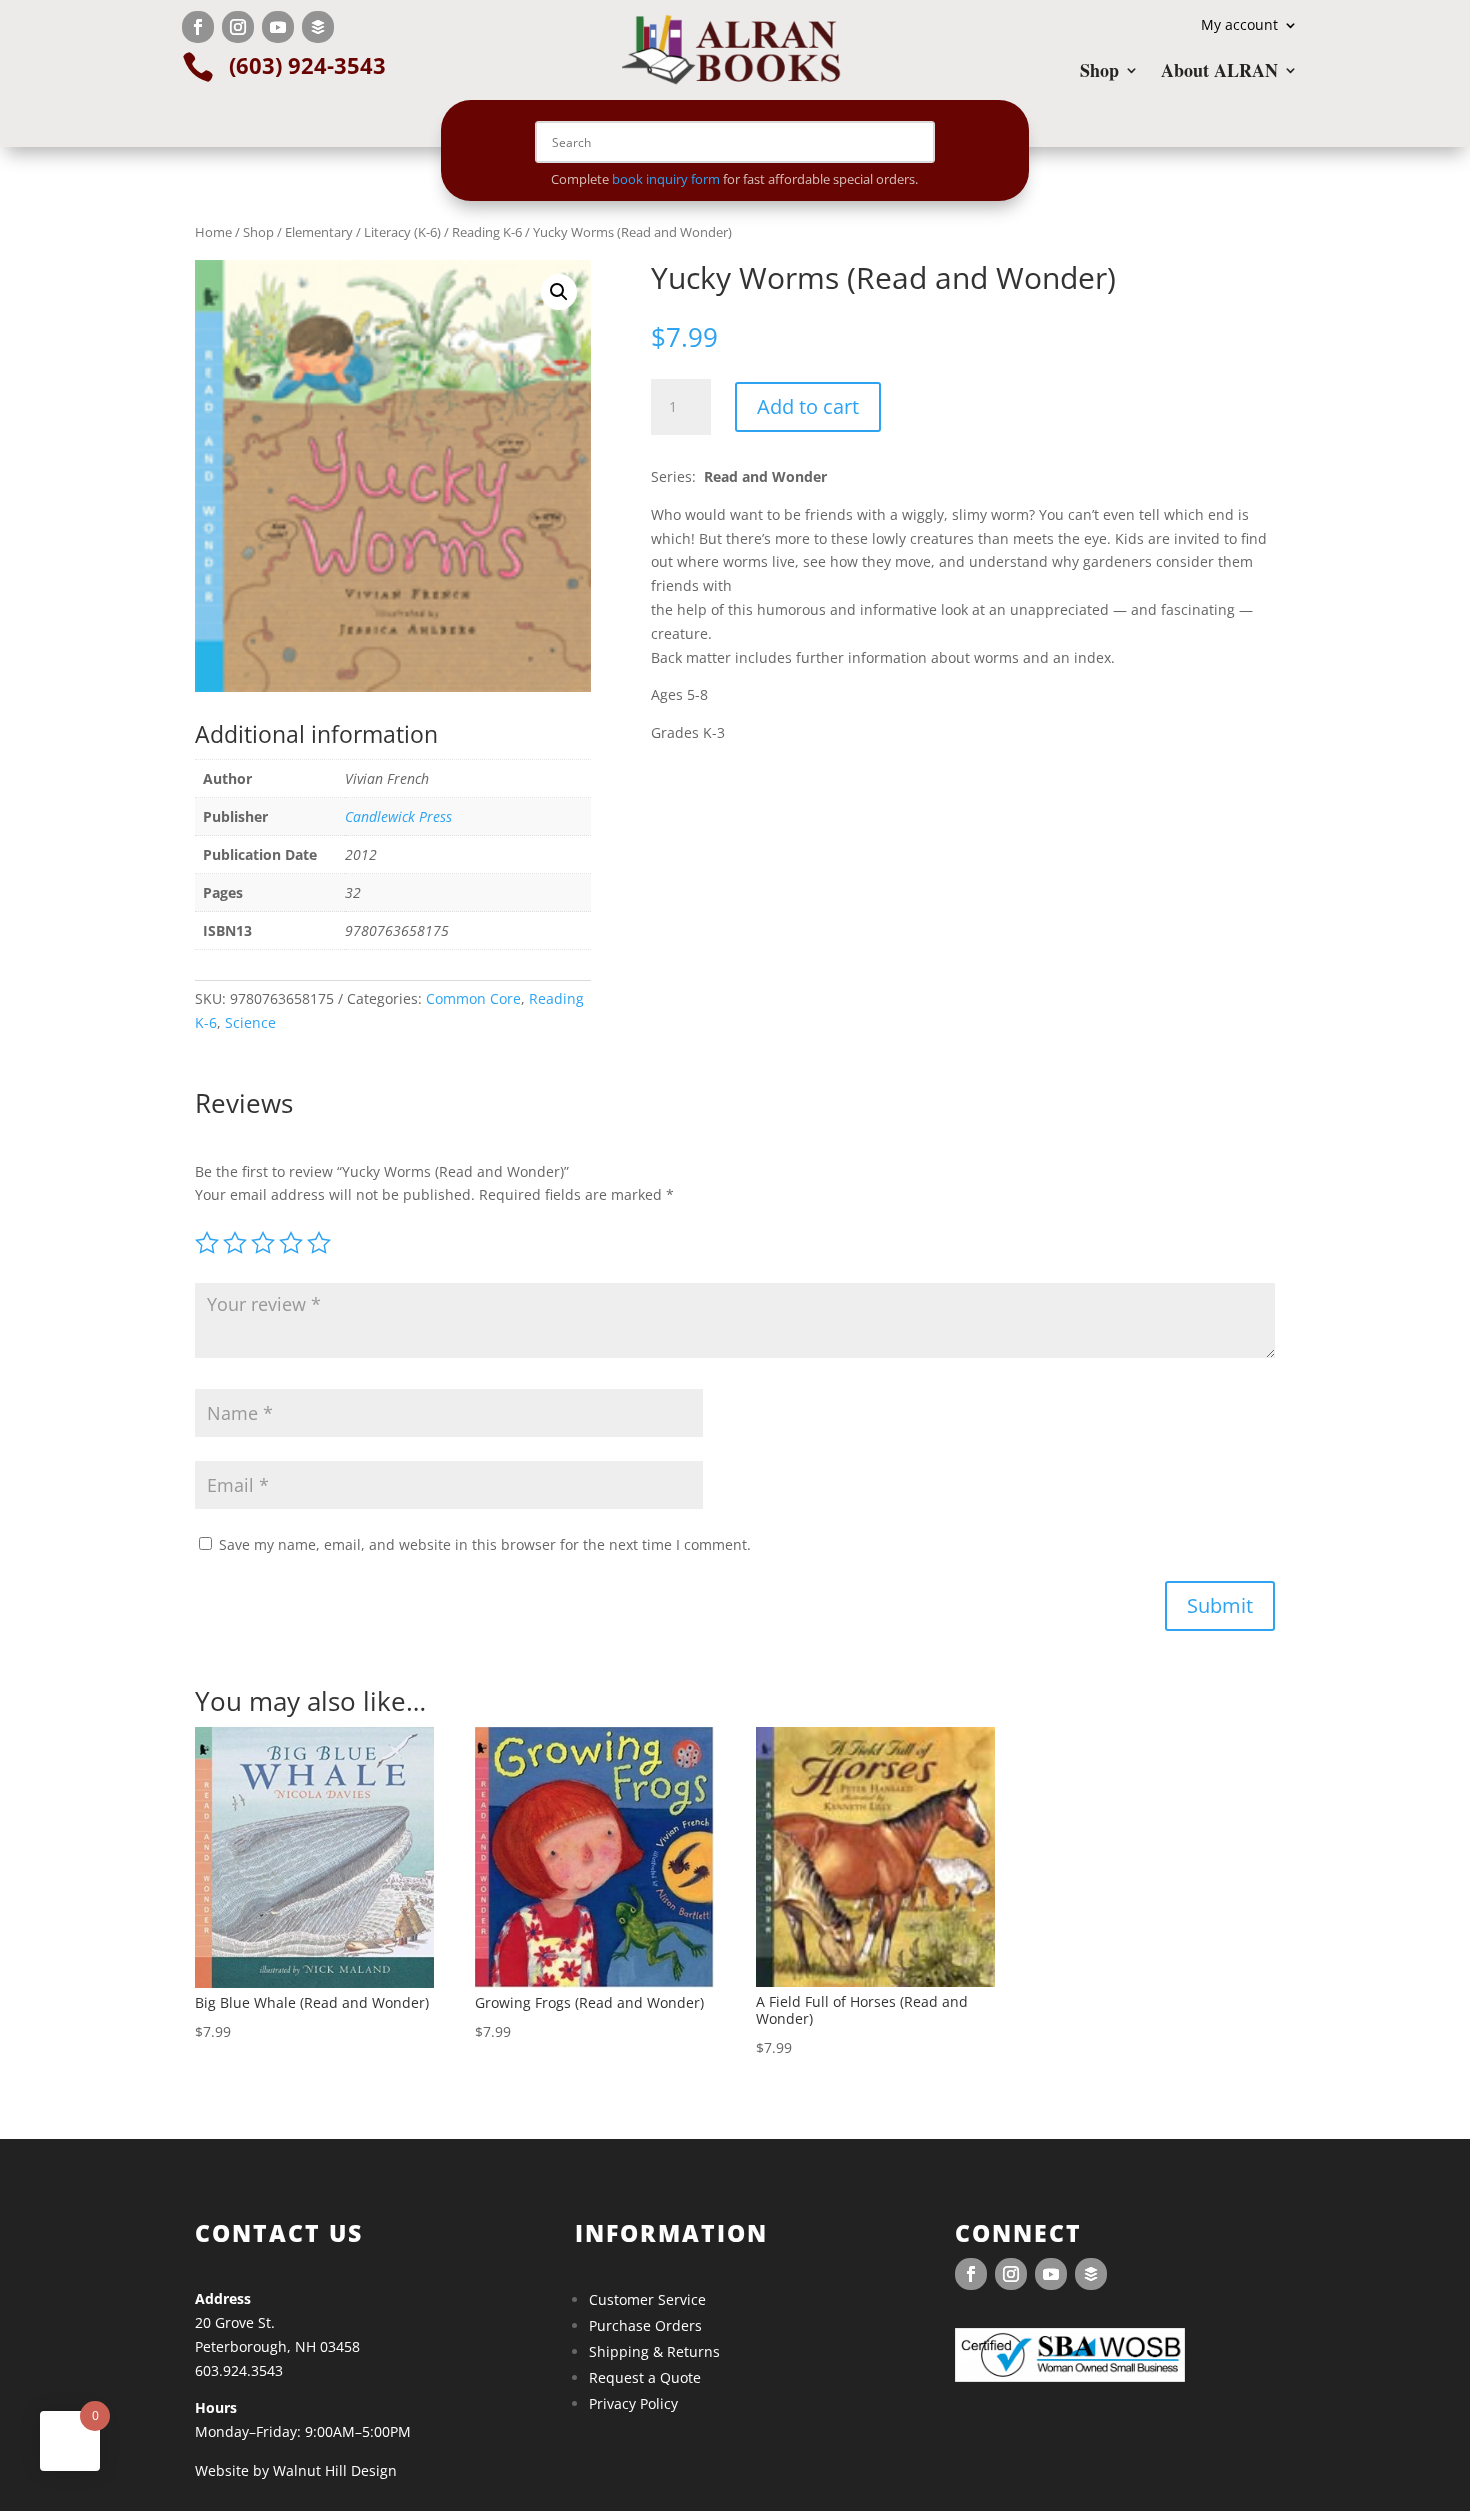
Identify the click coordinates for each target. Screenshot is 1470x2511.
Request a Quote (645, 2377)
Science (250, 1022)
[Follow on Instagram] (238, 27)
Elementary (319, 232)
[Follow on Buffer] (318, 27)
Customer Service (647, 2299)
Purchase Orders (645, 2325)
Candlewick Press (398, 816)
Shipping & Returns (654, 2351)
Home (213, 232)
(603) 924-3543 (307, 65)
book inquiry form (666, 179)
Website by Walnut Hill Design (296, 2470)
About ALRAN (1219, 73)
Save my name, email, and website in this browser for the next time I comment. (485, 1544)
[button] (559, 292)
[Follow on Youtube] (278, 27)
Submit (1220, 1605)
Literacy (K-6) (402, 232)
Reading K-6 (487, 232)
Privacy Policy (633, 2403)
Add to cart (808, 406)
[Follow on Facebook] (198, 27)
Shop (1099, 73)
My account (1239, 26)
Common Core (473, 998)
